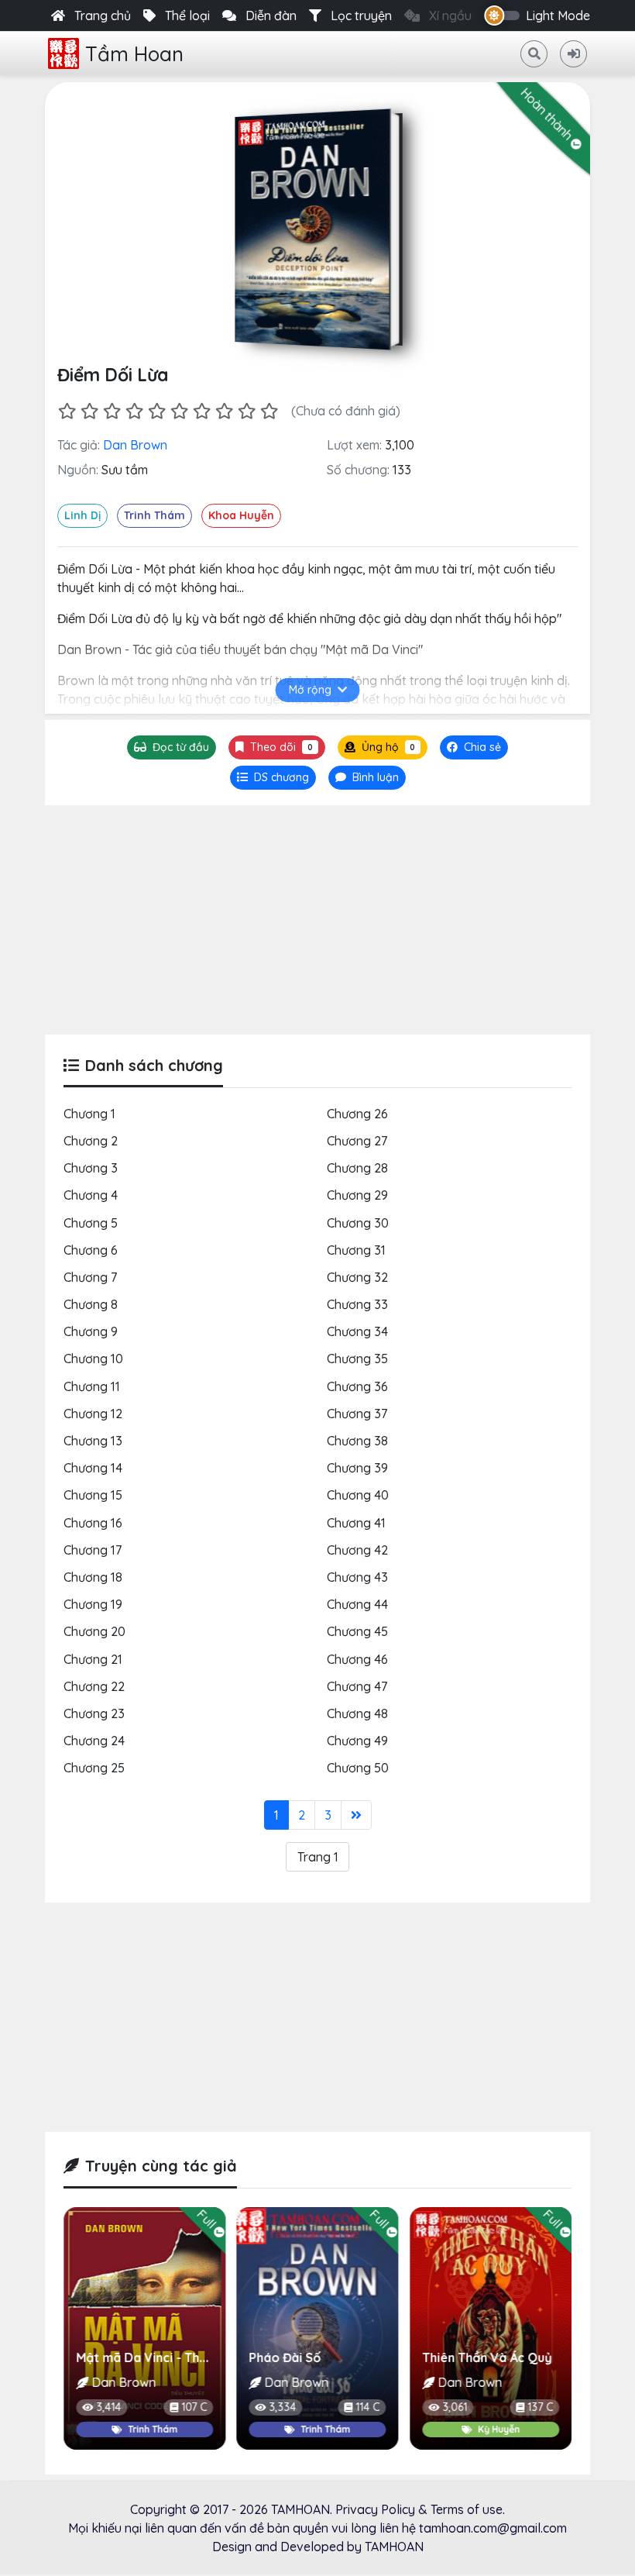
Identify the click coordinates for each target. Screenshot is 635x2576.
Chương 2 (91, 1141)
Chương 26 (357, 1114)
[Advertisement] (317, 920)
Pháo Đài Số (146, 2357)
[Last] (356, 1815)
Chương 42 (357, 1550)
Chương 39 (357, 1468)
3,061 (316, 2407)
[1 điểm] (67, 411)
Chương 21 (93, 1659)
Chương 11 (92, 1386)
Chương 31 (356, 1250)
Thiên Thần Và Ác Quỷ (348, 2357)
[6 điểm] (179, 411)
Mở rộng (310, 690)
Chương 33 (357, 1304)
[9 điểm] (247, 411)
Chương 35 (357, 1359)
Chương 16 (93, 1523)
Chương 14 (93, 1468)
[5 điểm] (157, 411)
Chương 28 (357, 1168)
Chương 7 (90, 1277)
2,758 (490, 2407)
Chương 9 (91, 1331)
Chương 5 (91, 1223)
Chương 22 (94, 1686)
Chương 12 (93, 1414)
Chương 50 (358, 1768)
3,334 (144, 2407)
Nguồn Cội (487, 2357)
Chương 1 (89, 1114)
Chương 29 (357, 1195)
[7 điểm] (202, 411)
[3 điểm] (112, 411)
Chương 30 (358, 1223)
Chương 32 (357, 1277)
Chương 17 (93, 1550)
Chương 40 (358, 1495)
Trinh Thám (154, 515)
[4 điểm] (134, 411)
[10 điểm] (269, 411)
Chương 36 (357, 1386)
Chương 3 (91, 1168)
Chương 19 (93, 1604)
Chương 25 (94, 1768)
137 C (402, 2407)
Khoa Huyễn (241, 515)
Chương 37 (357, 1414)
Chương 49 (357, 1741)
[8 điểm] (224, 411)
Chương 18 (93, 1577)
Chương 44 (357, 1604)
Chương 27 (357, 1141)
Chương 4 (91, 1195)
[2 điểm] (89, 411)
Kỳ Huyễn (360, 2429)
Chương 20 (94, 1631)
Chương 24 (94, 1741)
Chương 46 (357, 1659)
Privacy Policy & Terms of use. (420, 2509)
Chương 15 (93, 1495)
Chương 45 (357, 1631)
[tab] (273, 778)
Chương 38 (357, 1441)
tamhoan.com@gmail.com (493, 2528)
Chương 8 (91, 1304)
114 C (229, 2407)
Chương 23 (94, 1713)
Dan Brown (135, 445)
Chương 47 (357, 1686)
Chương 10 (93, 1359)
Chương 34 (357, 1331)
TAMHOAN (300, 2509)
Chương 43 (357, 1577)
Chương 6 (91, 1250)
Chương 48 (357, 1713)
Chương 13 (93, 1441)
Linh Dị (82, 515)
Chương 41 (356, 1523)
